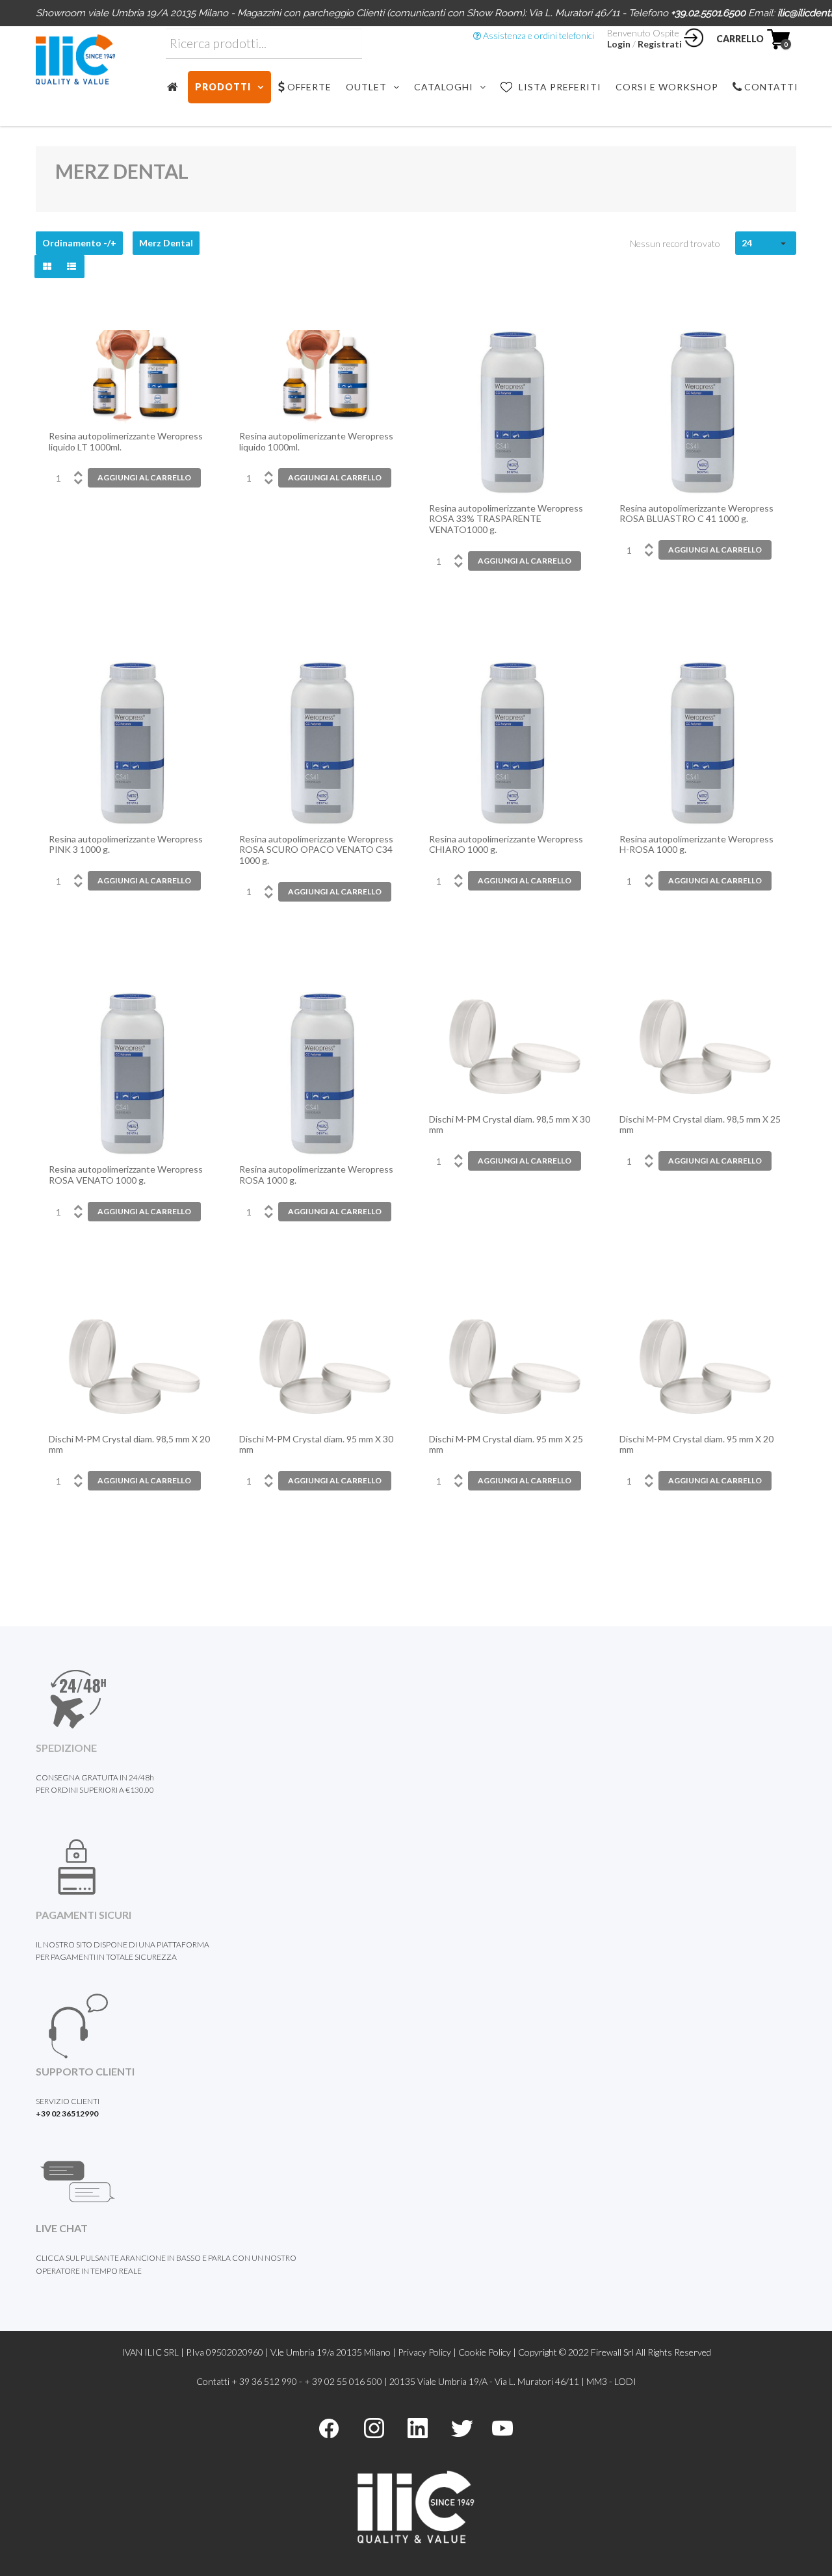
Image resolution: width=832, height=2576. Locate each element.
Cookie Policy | (488, 2352)
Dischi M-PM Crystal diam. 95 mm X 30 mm (316, 1445)
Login (619, 44)
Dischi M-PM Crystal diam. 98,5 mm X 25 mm (700, 1125)
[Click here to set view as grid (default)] (47, 267)
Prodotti (223, 87)
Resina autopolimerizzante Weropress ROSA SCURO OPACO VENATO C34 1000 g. (316, 850)
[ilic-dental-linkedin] (418, 2427)
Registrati (660, 44)
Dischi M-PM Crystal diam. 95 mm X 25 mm (506, 1445)
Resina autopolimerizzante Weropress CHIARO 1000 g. (506, 845)
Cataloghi (444, 87)
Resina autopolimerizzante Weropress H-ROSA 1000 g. (696, 845)
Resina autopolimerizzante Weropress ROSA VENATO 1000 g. (126, 1175)
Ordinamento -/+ (79, 243)
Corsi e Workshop (667, 87)
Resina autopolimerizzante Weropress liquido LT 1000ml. (126, 442)
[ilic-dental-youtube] (502, 2427)
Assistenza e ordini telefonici (538, 35)
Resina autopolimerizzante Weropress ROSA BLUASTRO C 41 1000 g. (696, 514)
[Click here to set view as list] (71, 267)
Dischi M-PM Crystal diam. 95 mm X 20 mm (696, 1445)
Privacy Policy (424, 2352)
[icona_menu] (177, 87)
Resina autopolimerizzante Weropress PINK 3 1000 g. (126, 845)
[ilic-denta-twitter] (462, 2427)
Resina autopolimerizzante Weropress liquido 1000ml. (316, 442)
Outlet (366, 87)
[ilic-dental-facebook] (329, 2427)
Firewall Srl (612, 2352)
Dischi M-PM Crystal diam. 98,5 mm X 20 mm (129, 1445)
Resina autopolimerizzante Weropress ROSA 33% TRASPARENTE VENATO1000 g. (506, 519)
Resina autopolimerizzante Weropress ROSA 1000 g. (316, 1175)
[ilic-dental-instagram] (374, 2427)
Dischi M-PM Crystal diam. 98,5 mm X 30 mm (510, 1125)
